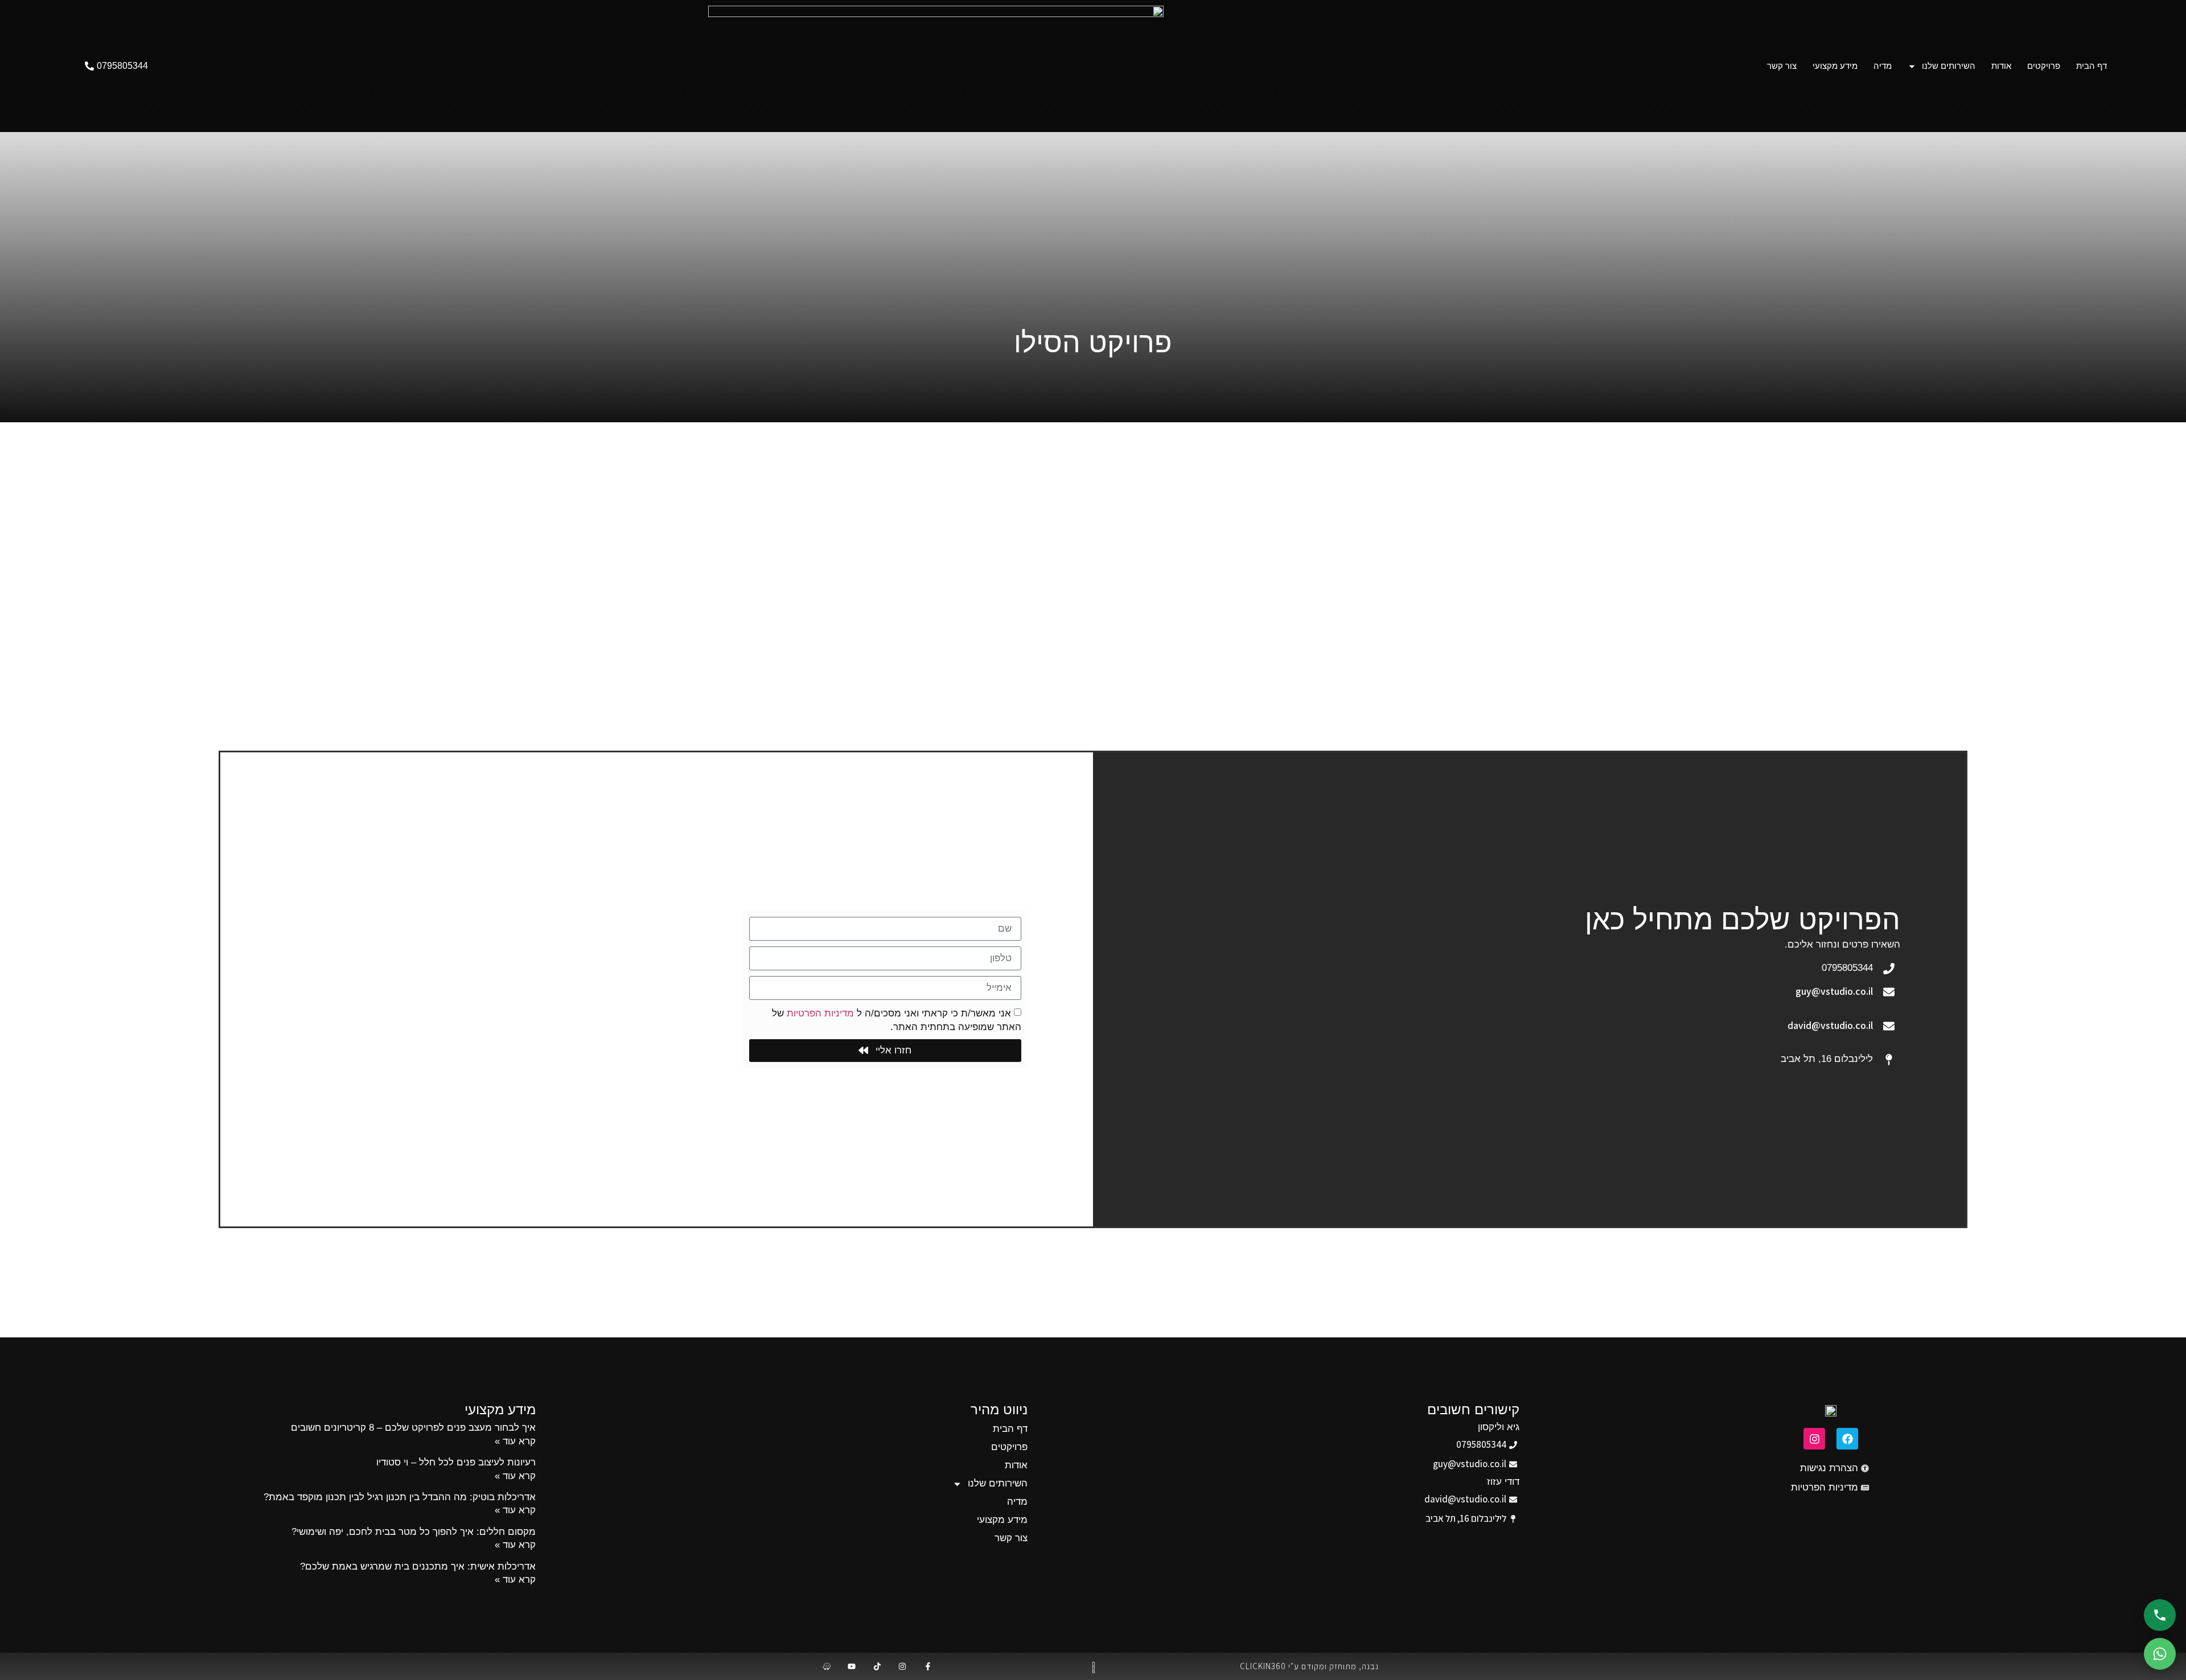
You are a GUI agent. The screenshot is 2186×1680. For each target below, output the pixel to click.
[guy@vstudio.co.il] (1889, 992)
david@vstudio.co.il (1830, 1025)
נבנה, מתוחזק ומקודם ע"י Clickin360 (1309, 1666)
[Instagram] (1814, 1439)
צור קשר (1782, 66)
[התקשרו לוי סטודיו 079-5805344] (2160, 1615)
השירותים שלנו (1949, 66)
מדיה (1883, 66)
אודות (2001, 66)
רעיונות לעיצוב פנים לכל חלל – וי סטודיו (456, 1462)
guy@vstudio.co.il (1834, 991)
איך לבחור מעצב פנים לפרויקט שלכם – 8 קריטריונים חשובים (413, 1428)
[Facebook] (1847, 1439)
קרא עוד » (515, 1441)
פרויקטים (2044, 66)
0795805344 (1847, 968)
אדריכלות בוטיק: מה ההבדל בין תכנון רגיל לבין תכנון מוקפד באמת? (400, 1497)
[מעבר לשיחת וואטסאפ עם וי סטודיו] (2160, 1654)
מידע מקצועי (1835, 66)
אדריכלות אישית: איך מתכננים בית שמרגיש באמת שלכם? (418, 1566)
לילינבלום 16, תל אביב (1827, 1059)
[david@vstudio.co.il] (1889, 1026)
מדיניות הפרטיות (820, 1013)
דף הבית (2092, 66)
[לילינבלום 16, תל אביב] (1889, 1060)
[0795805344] (1889, 969)
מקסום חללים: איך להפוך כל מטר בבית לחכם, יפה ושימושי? (414, 1532)
